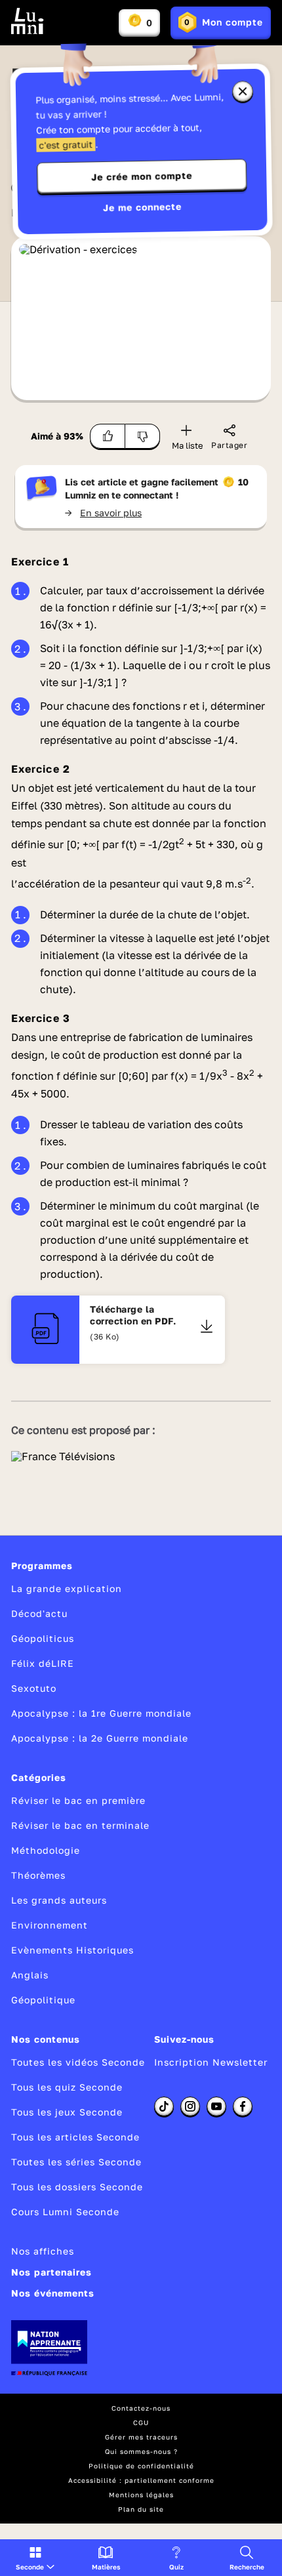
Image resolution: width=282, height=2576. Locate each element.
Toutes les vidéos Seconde (78, 2062)
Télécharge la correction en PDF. (133, 1315)
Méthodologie (46, 1850)
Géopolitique (43, 2000)
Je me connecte (142, 207)
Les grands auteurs (59, 1900)
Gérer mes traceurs (141, 2437)
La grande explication (67, 1588)
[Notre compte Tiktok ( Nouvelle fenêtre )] (164, 2106)
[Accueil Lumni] (28, 21)
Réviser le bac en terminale (80, 1825)
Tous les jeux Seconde (67, 2112)
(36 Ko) (105, 1337)
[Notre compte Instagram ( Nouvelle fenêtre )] (190, 2106)
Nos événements (53, 2293)
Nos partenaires (51, 2272)
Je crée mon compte (142, 176)
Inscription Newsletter (211, 2062)
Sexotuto (34, 1688)
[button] (35, 2558)
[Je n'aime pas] (143, 436)
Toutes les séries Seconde (76, 2162)
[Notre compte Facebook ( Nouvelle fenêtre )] (243, 2106)
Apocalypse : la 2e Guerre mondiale (100, 1738)
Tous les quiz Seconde (67, 2087)
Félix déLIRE (43, 1663)
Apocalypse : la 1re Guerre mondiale (101, 1713)
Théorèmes (38, 1875)
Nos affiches (43, 2251)
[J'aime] (108, 436)
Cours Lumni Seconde (65, 2212)
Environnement (50, 1925)
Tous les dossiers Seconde (77, 2187)
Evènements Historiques (72, 1950)
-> (103, 513)
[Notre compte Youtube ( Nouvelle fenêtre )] (216, 2106)
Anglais (30, 1975)
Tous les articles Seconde (75, 2137)
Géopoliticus (43, 1638)
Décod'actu (39, 1613)
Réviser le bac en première (78, 1800)
